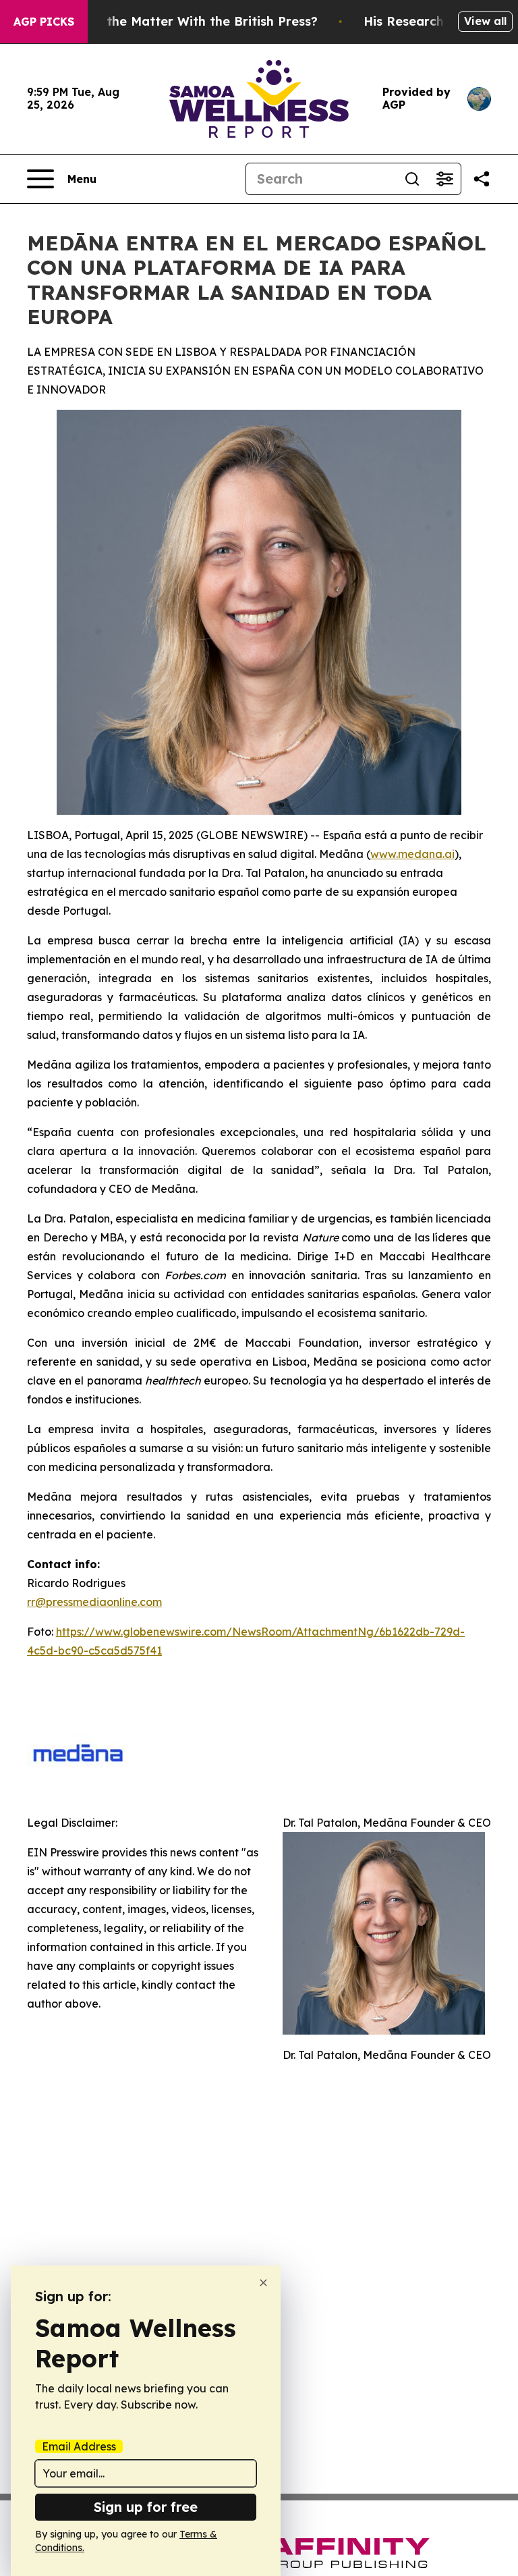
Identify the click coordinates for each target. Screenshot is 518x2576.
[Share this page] (482, 179)
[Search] (412, 179)
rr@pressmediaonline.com (94, 1602)
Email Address (79, 2446)
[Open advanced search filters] (444, 179)
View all (485, 21)
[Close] (263, 2283)
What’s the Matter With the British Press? (189, 21)
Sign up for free (146, 2507)
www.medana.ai (412, 854)
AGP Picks (44, 22)
